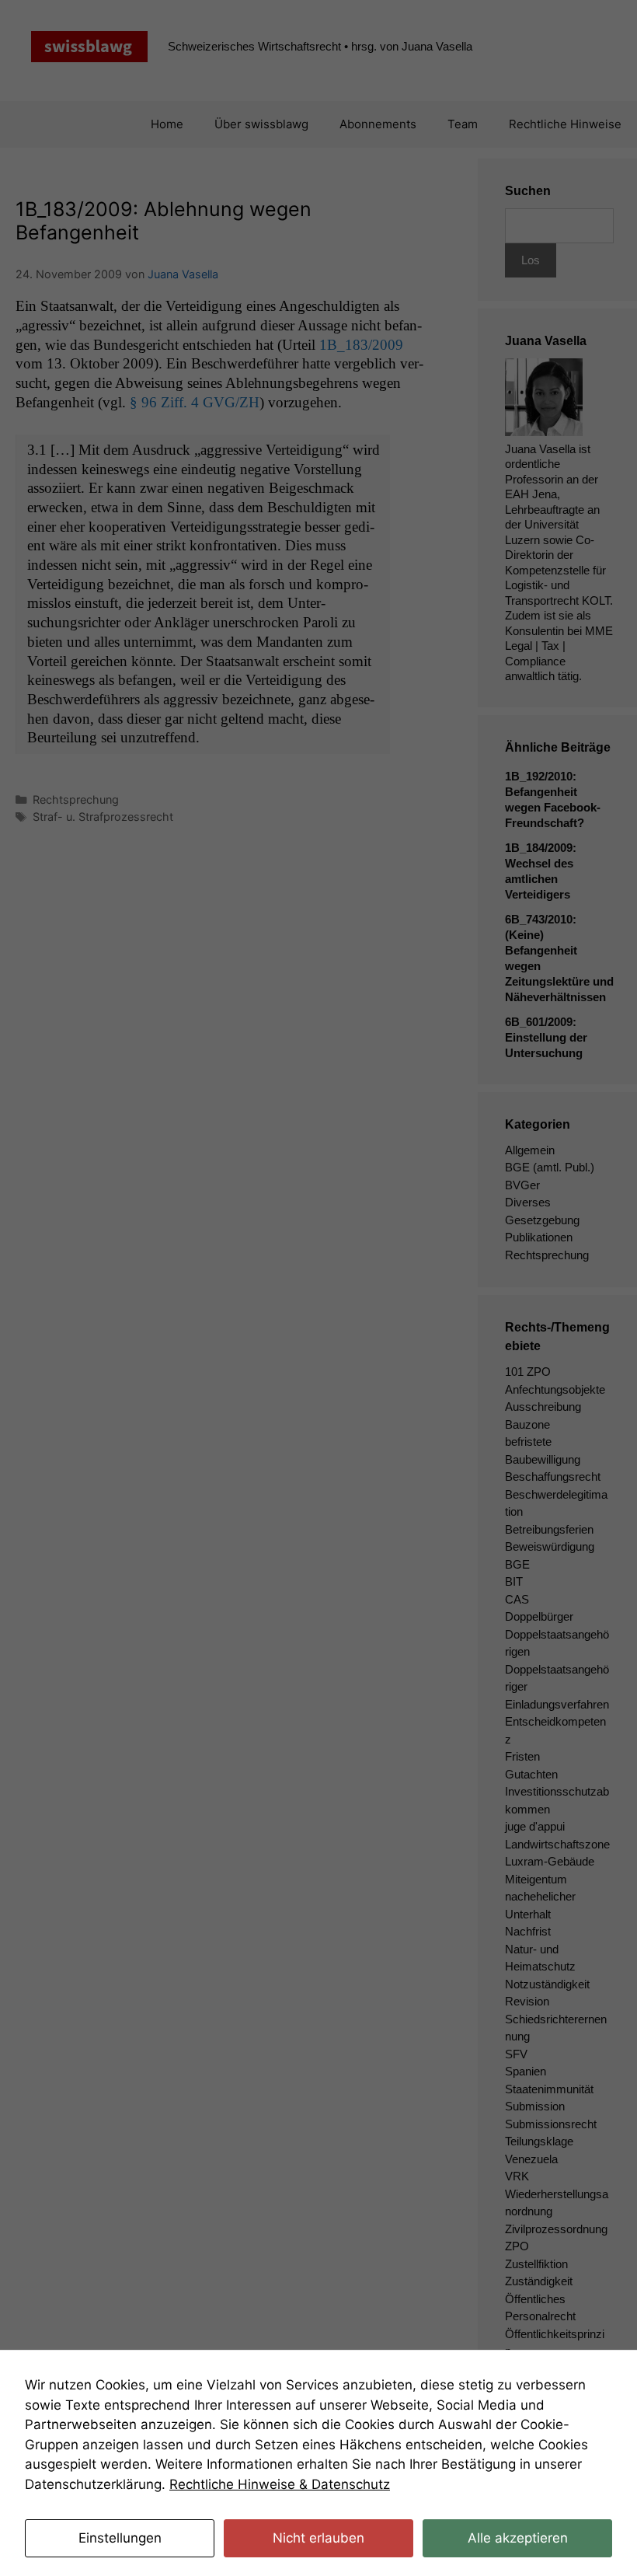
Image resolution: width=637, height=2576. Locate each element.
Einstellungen (120, 2538)
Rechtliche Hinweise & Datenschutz (280, 2484)
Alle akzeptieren (518, 2538)
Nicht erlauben (318, 2538)
